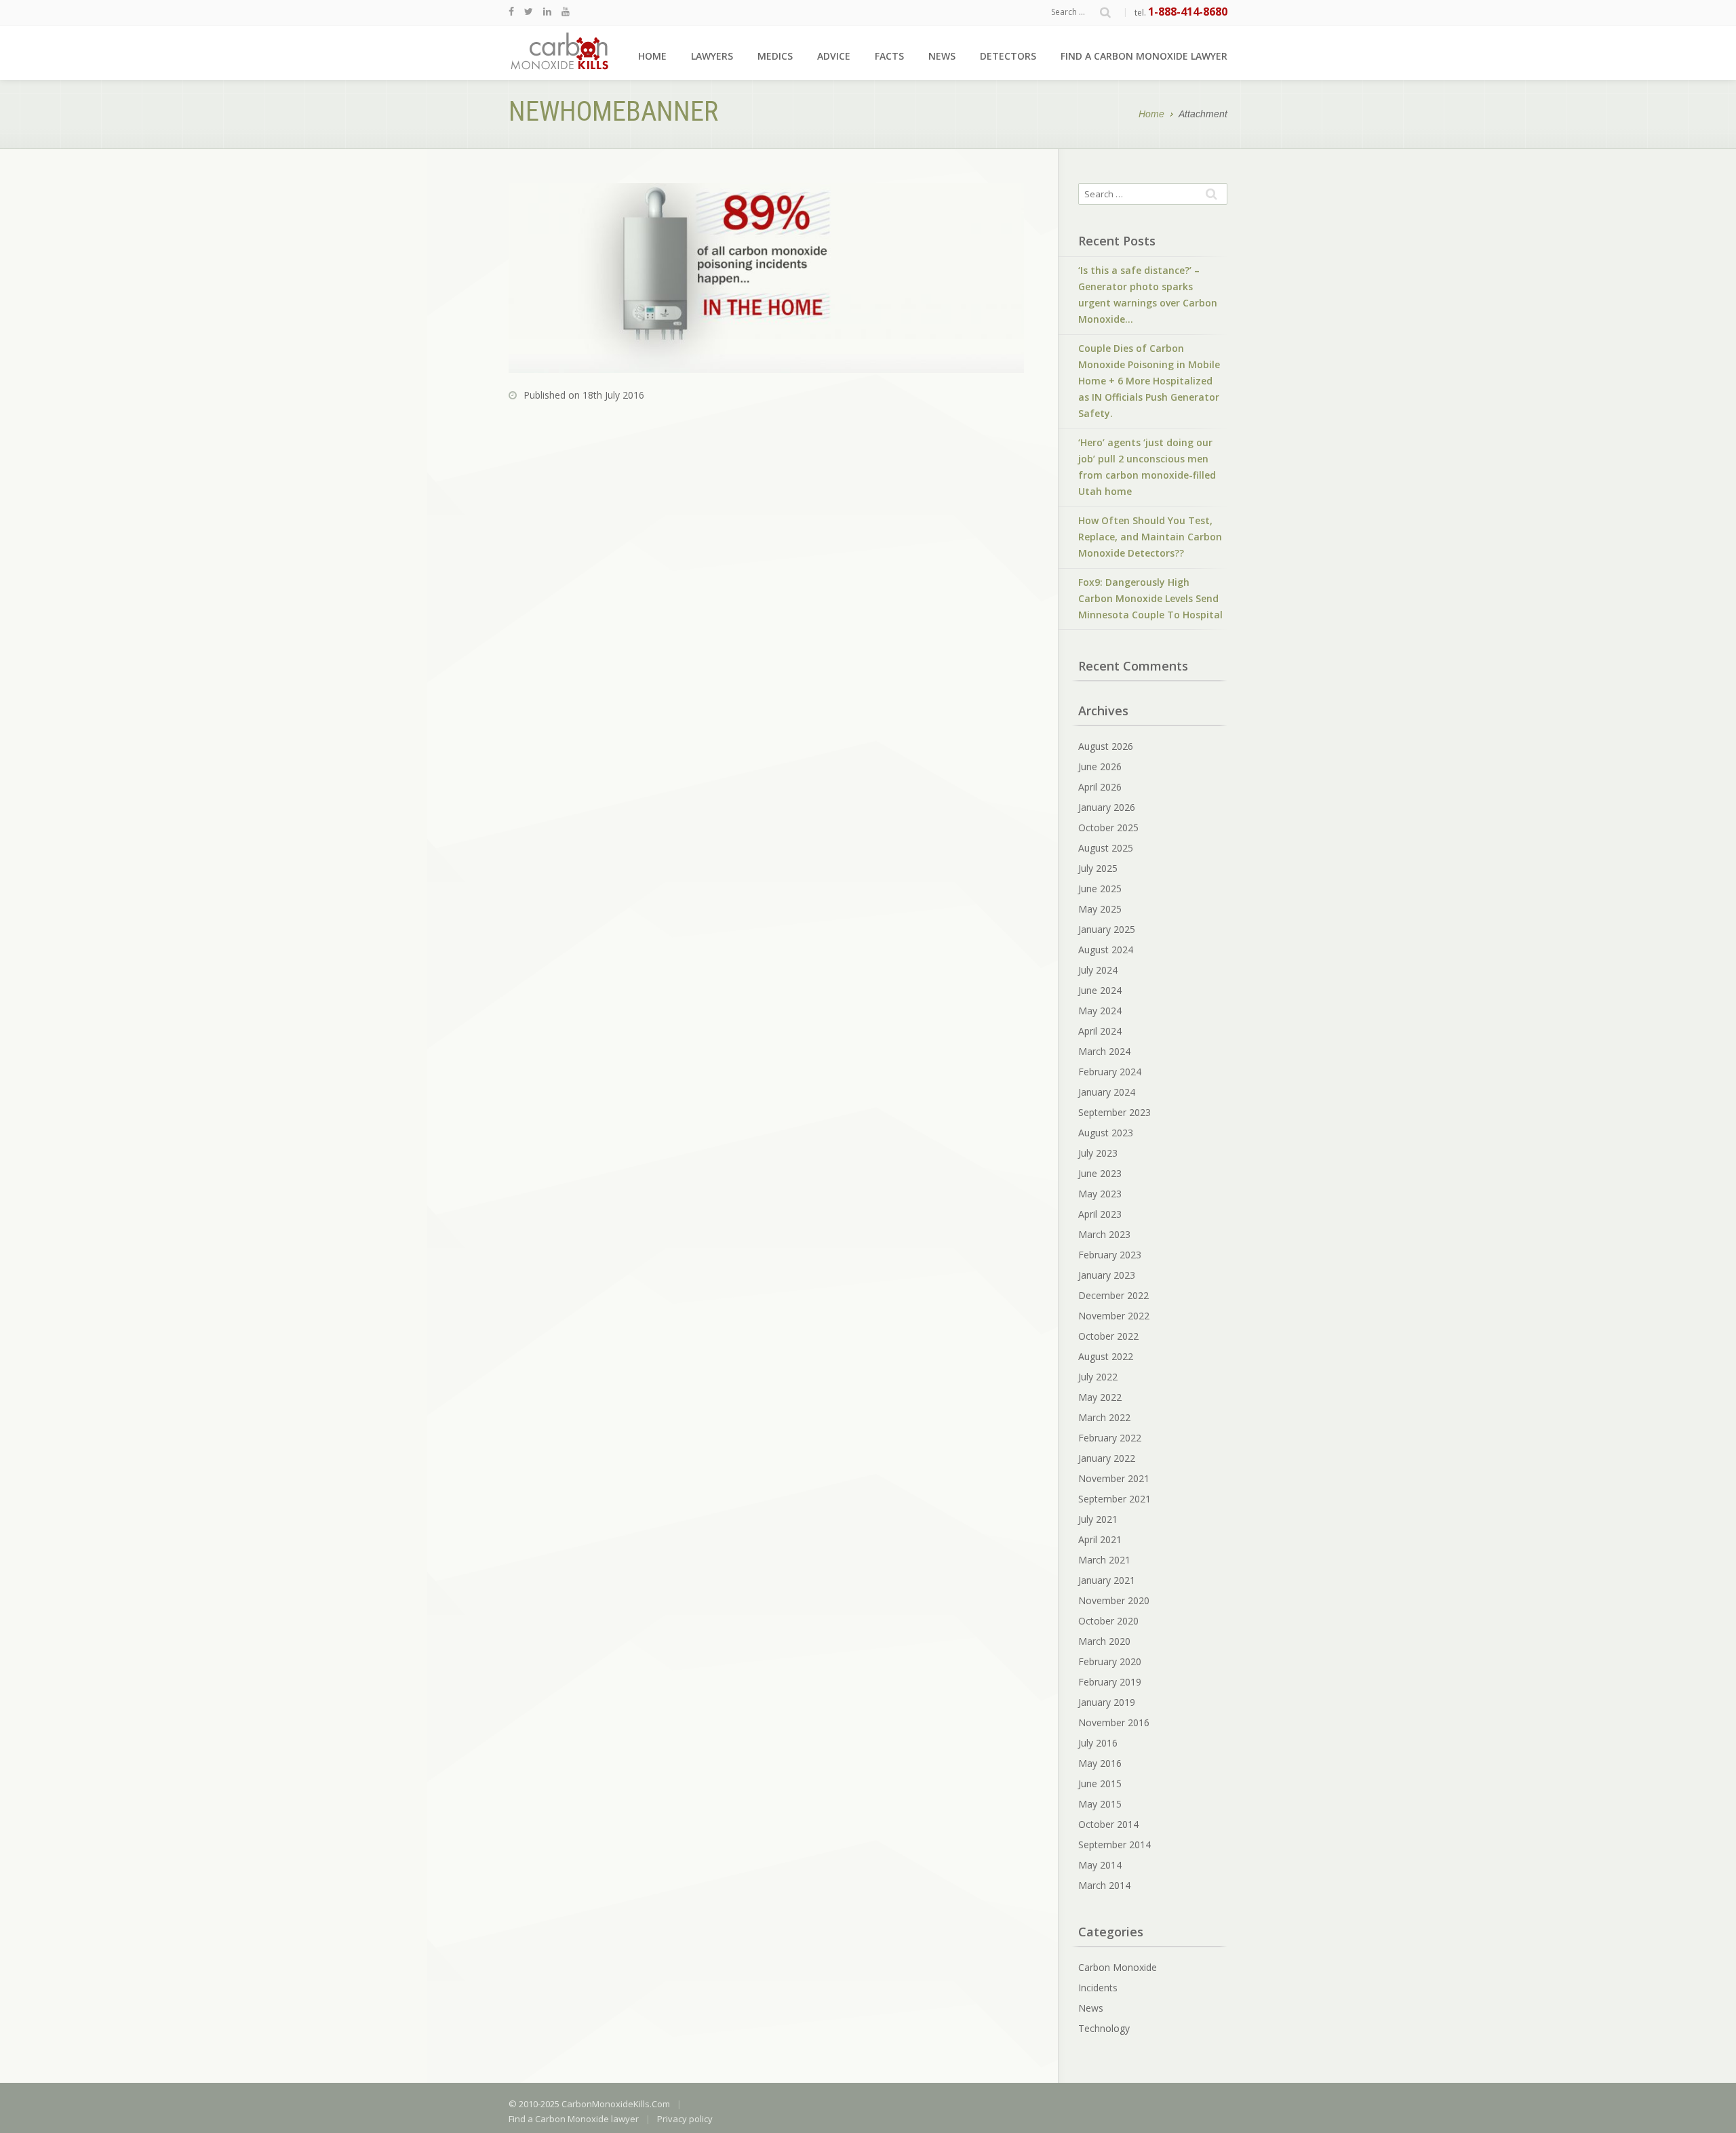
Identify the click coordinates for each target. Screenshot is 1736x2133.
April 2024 (1100, 1031)
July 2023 (1098, 1153)
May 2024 (1100, 1011)
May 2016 (1100, 1763)
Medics (775, 56)
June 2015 (1100, 1783)
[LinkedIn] (547, 11)
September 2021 (1114, 1499)
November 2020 (1114, 1600)
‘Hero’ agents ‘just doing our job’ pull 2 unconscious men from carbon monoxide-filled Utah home (1147, 467)
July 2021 (1098, 1519)
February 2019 (1110, 1682)
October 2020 (1108, 1621)
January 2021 (1107, 1580)
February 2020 (1110, 1661)
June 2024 (1100, 990)
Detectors (1008, 56)
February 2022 (1110, 1438)
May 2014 (1100, 1865)
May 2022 (1100, 1397)
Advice (834, 56)
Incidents (1098, 1988)
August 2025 (1106, 848)
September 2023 (1114, 1112)
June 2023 (1100, 1173)
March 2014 (1104, 1885)
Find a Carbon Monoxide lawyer (1144, 56)
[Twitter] (529, 11)
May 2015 (1100, 1804)
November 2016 (1114, 1722)
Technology (1104, 2028)
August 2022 (1106, 1356)
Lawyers (712, 56)
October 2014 (1108, 1824)
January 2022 (1107, 1458)
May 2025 (1100, 909)
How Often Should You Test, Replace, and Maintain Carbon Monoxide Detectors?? (1150, 537)
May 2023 (1100, 1194)
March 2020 (1104, 1641)
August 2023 (1106, 1133)
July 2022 (1098, 1377)
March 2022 (1104, 1417)
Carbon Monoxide (1118, 1967)
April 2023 (1100, 1214)
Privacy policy (685, 2119)
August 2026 (1106, 746)
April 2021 (1100, 1539)
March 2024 (1104, 1051)
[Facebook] (511, 11)
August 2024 (1106, 950)
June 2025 (1100, 889)
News (942, 56)
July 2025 (1098, 868)
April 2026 (1100, 787)
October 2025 (1108, 828)
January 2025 (1107, 929)
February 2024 (1110, 1072)
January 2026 (1107, 807)
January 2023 (1107, 1275)
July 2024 (1098, 970)
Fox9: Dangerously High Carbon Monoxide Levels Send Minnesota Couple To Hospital (1150, 598)
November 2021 (1114, 1478)
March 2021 (1104, 1560)
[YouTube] (566, 11)
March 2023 (1104, 1234)
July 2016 (1098, 1743)
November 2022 (1114, 1316)
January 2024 (1107, 1092)
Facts (889, 56)
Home (652, 56)
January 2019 (1107, 1702)
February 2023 (1110, 1255)
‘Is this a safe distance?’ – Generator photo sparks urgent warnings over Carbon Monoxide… (1148, 295)
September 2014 (1114, 1845)
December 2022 (1113, 1295)
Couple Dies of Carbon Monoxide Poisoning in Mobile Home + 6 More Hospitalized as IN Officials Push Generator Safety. (1149, 381)
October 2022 (1108, 1336)
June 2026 (1100, 766)
